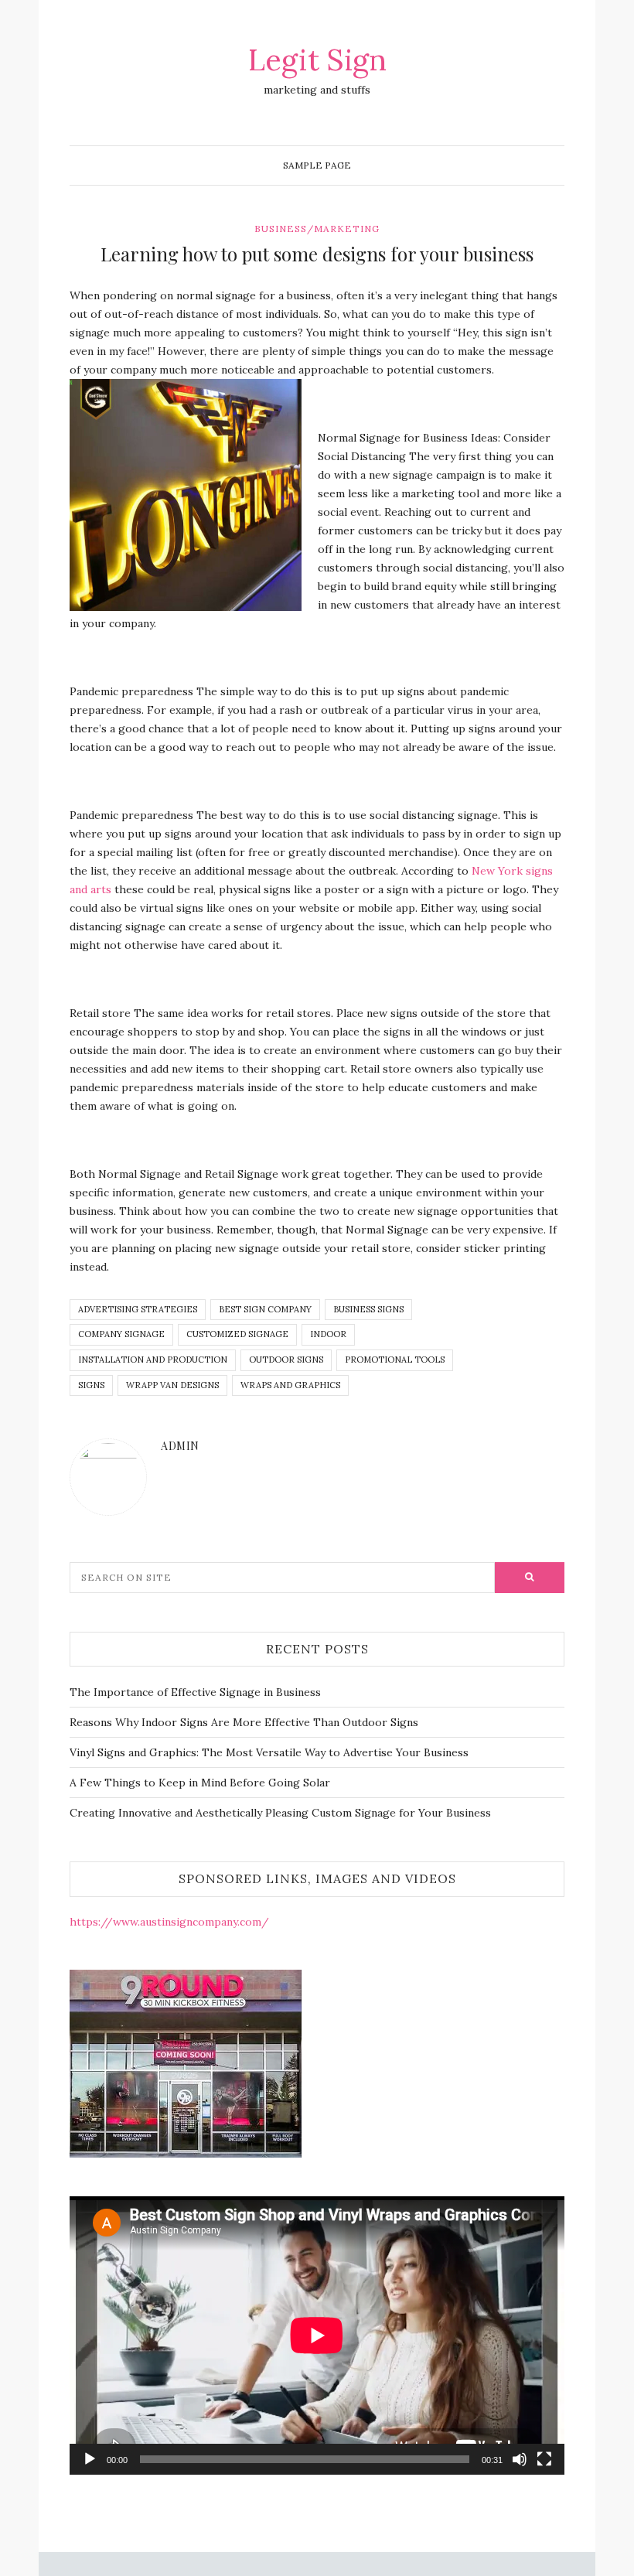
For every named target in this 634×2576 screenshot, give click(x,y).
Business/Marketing (317, 229)
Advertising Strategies (138, 1309)
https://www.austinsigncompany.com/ (169, 1922)
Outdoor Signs (286, 1360)
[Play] (90, 2459)
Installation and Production (153, 1360)
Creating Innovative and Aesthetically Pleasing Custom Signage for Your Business (280, 1813)
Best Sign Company (265, 1309)
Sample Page (317, 165)
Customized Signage (237, 1334)
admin (180, 1446)
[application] (317, 2335)
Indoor (328, 1334)
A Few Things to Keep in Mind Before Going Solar (200, 1783)
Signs (91, 1385)
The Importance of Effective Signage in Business (195, 1692)
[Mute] (520, 2459)
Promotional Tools (395, 1360)
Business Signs (368, 1309)
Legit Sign (317, 60)
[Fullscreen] (544, 2459)
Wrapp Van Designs (172, 1385)
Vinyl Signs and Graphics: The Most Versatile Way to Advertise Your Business (269, 1752)
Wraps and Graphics (290, 1385)
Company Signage (121, 1334)
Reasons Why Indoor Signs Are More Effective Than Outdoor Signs (244, 1722)
